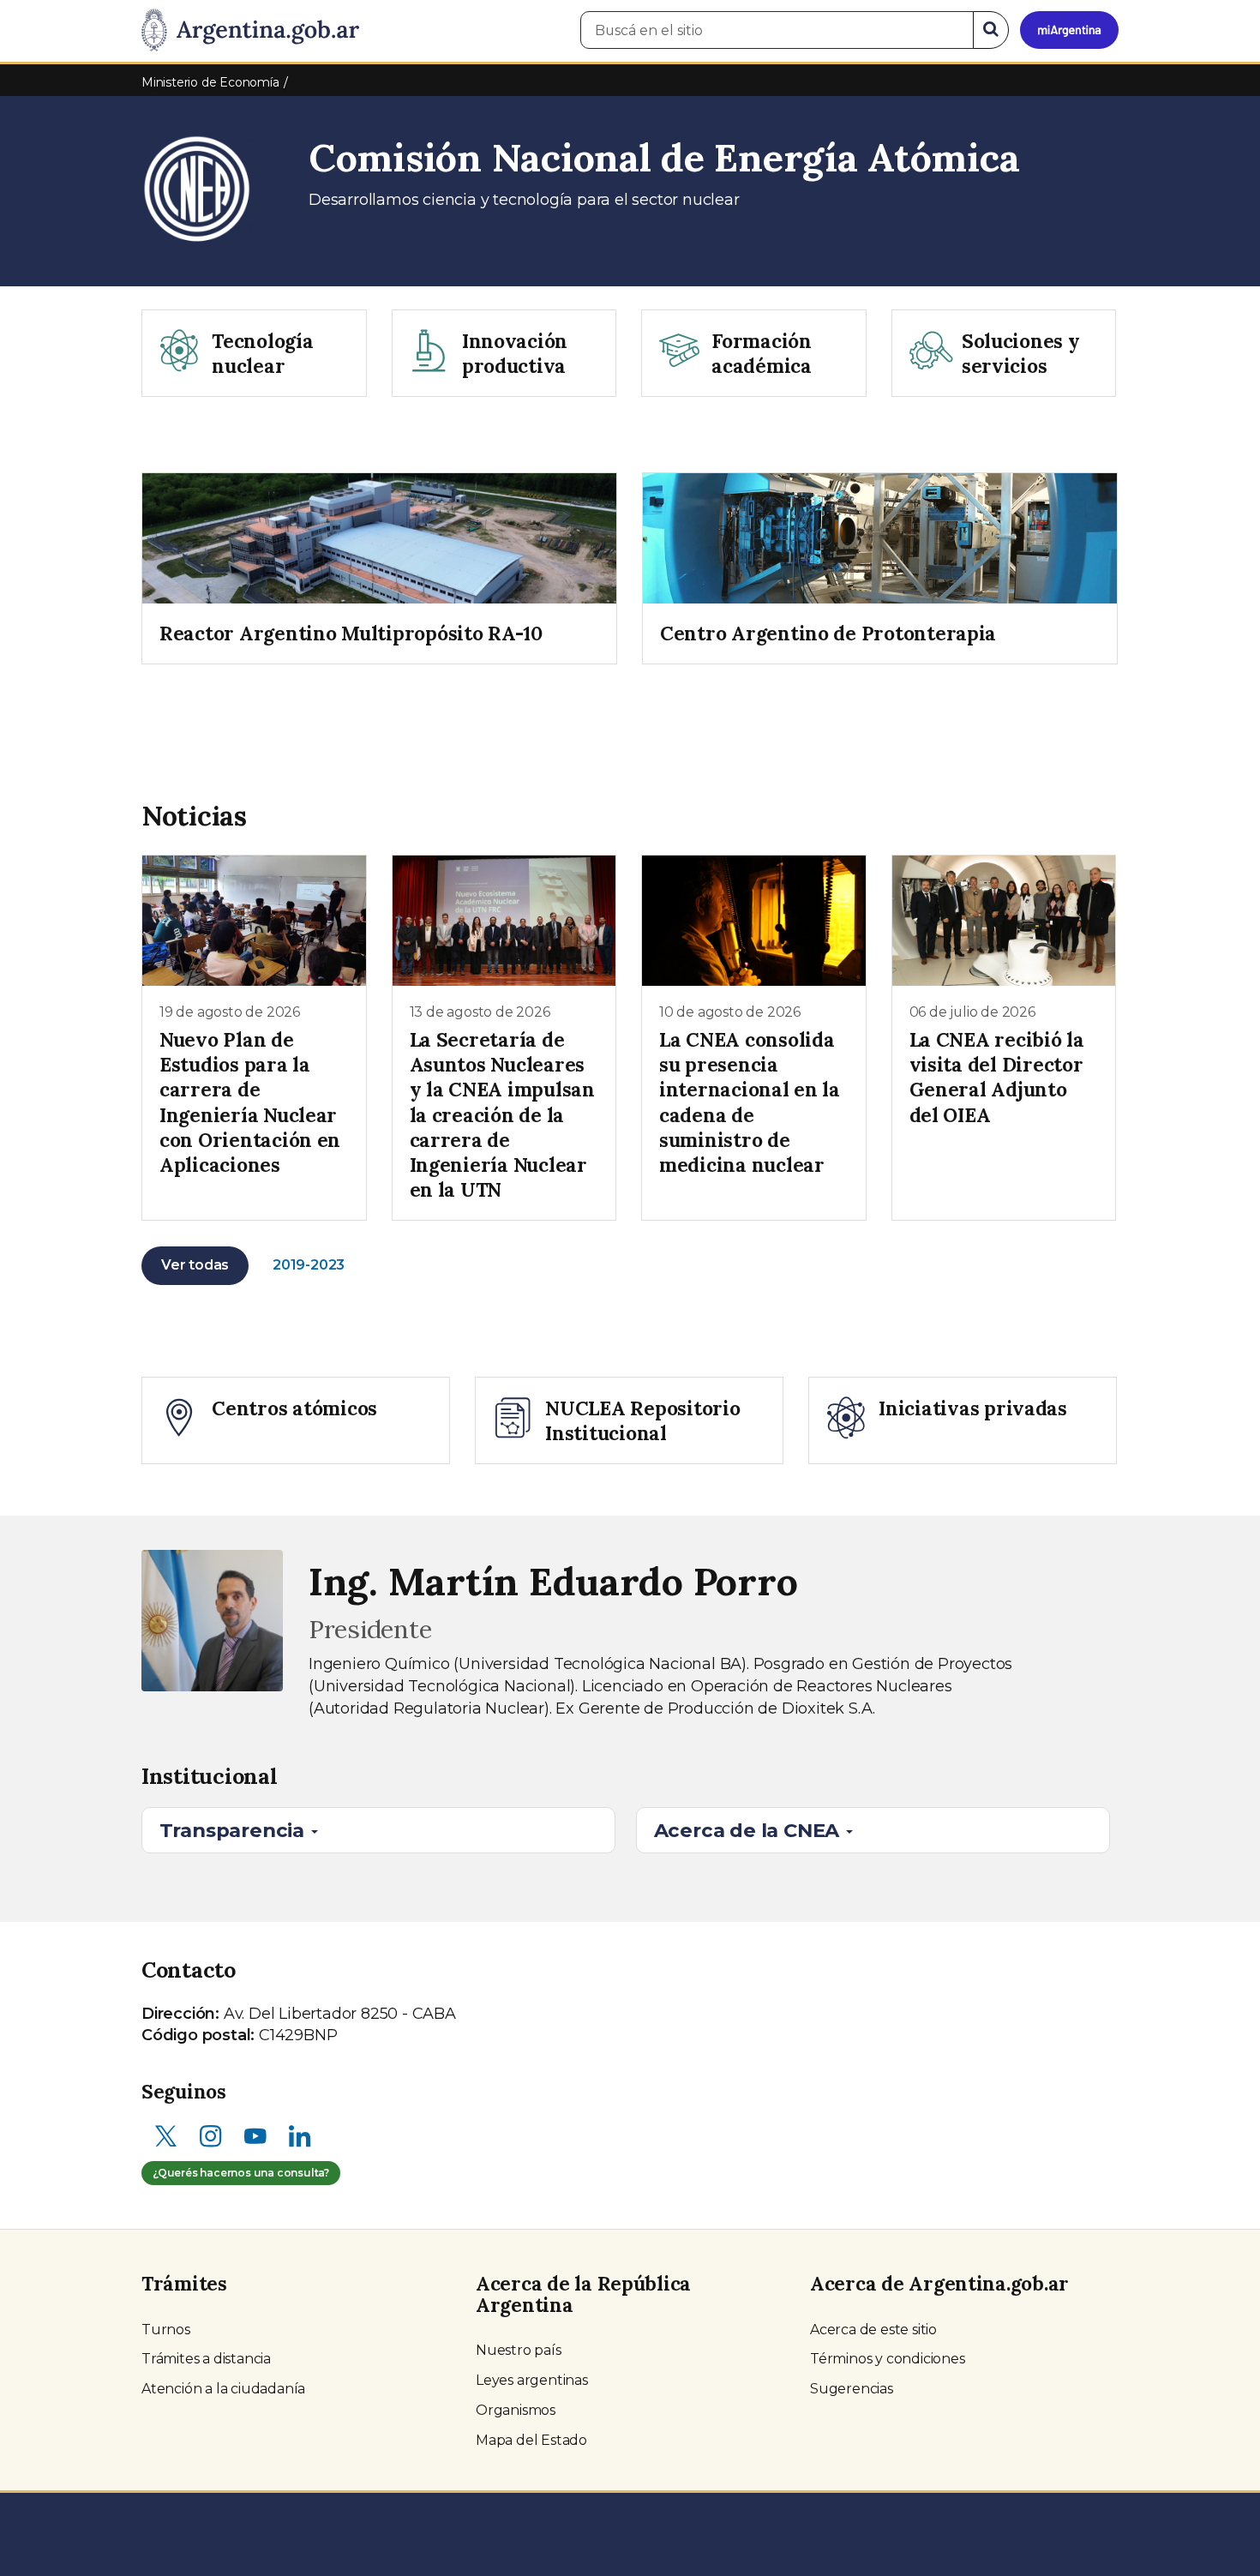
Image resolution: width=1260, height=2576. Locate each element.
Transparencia (234, 1830)
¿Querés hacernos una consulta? (241, 2173)
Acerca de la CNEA (749, 1830)
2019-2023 (309, 1265)
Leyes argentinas (532, 2380)
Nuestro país (519, 2350)
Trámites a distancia (206, 2359)
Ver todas (195, 1265)
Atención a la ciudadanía (223, 2389)
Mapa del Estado (531, 2440)
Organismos (516, 2410)
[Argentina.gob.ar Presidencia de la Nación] (250, 31)
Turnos (166, 2330)
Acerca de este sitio (873, 2330)
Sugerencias (852, 2389)
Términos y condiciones (888, 2359)
